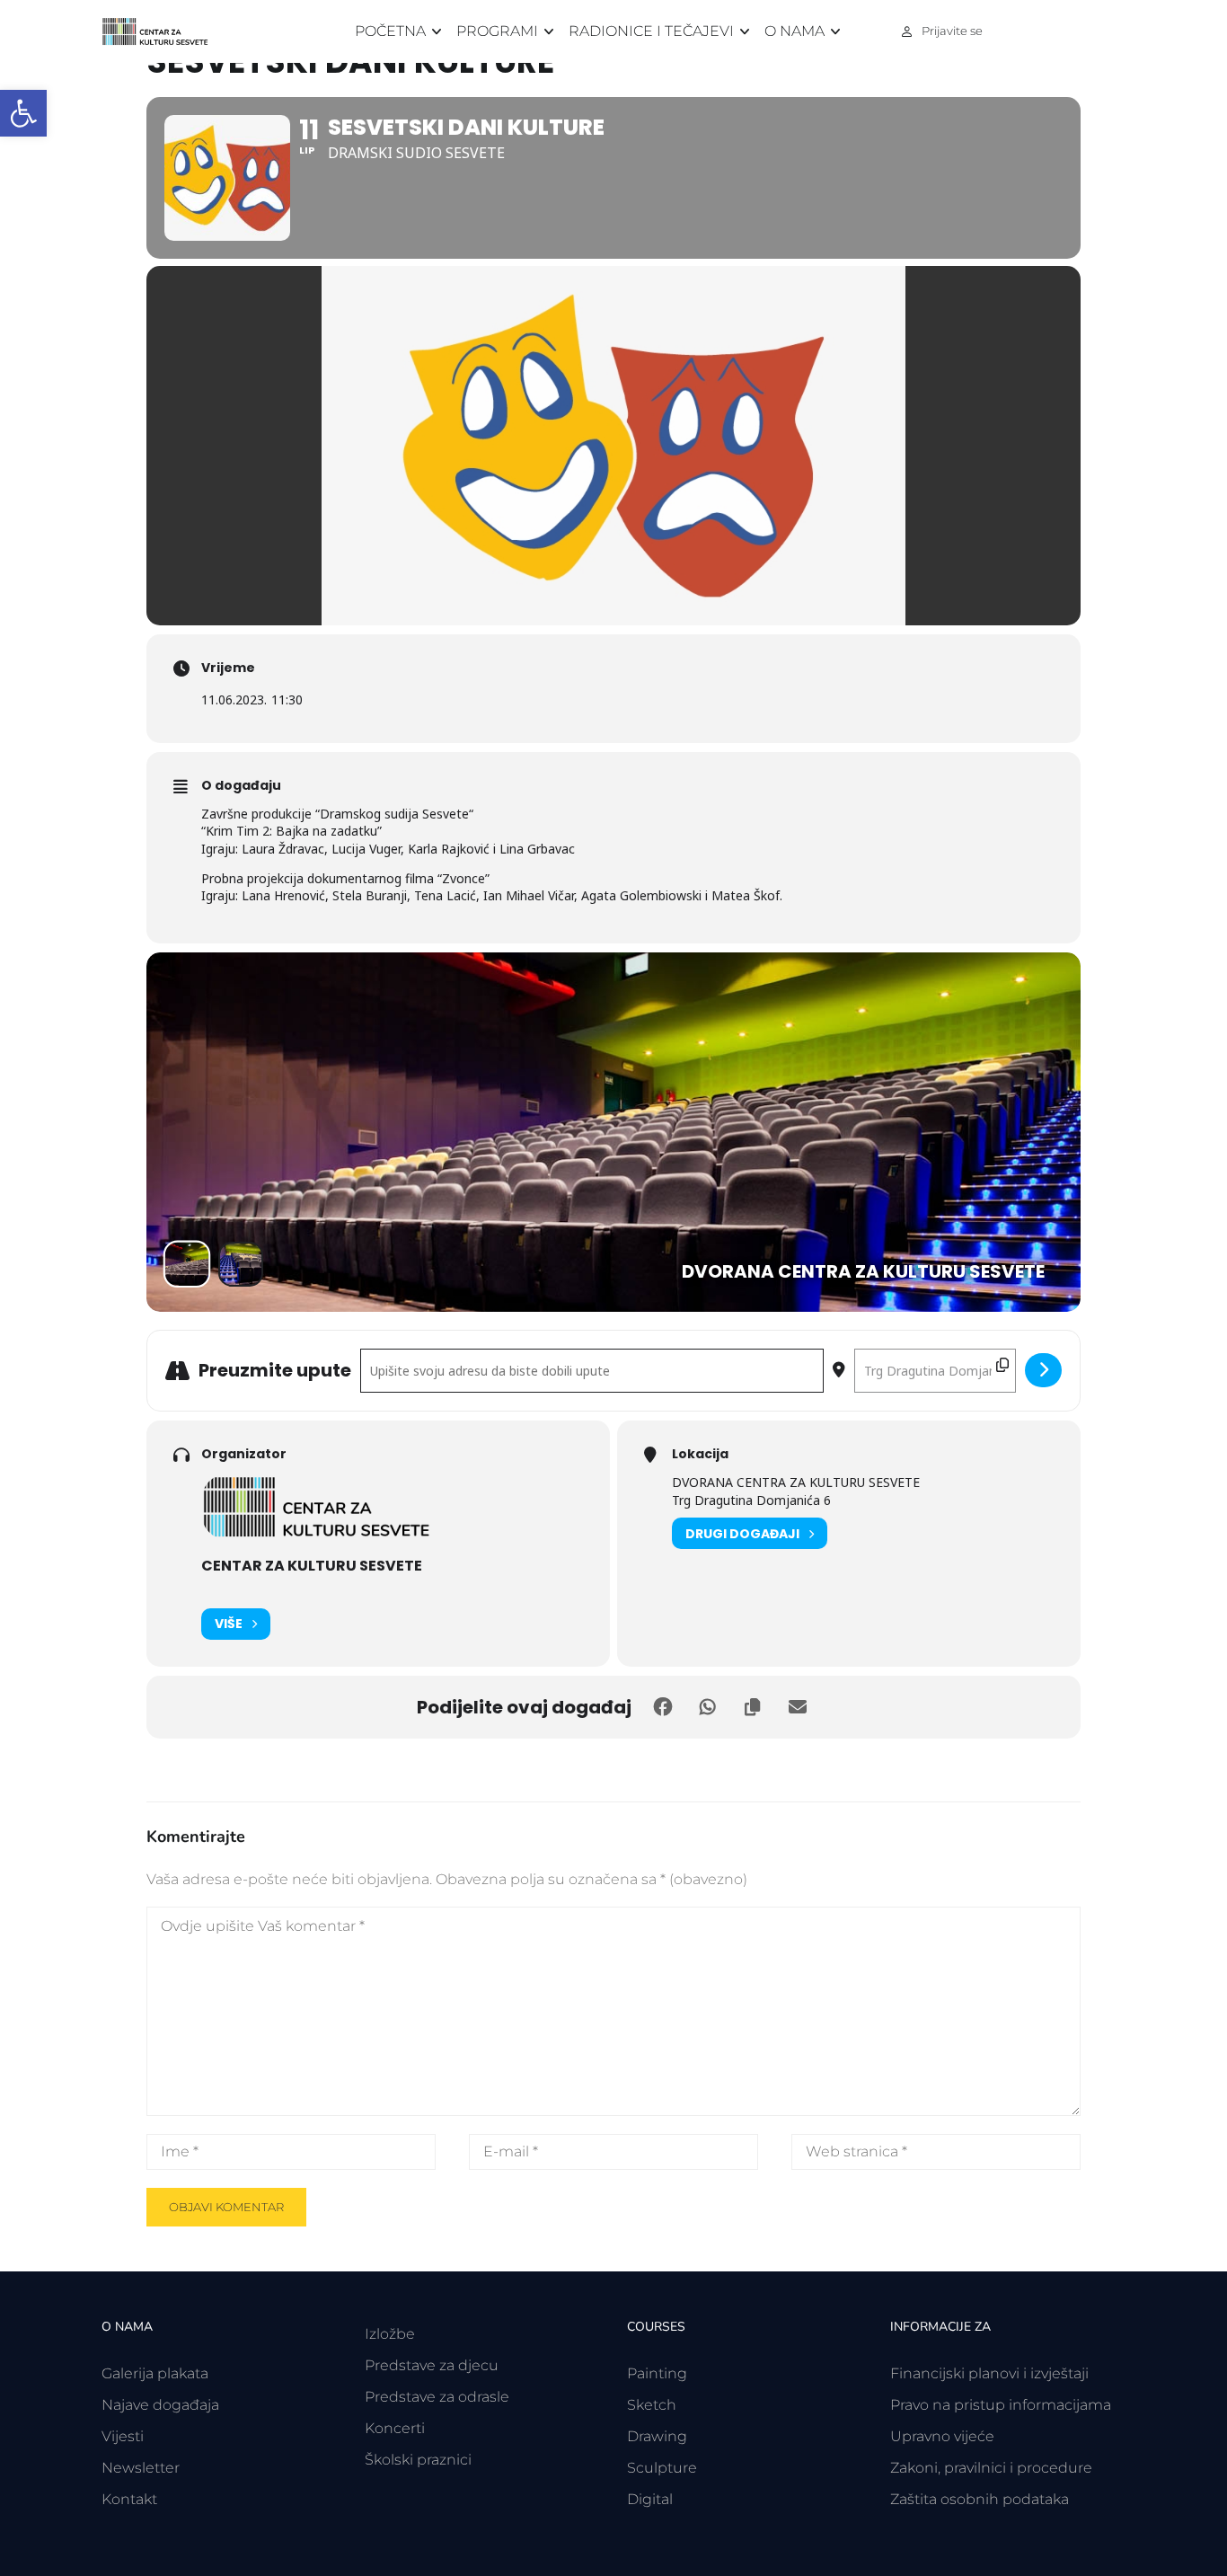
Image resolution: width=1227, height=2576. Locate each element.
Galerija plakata (155, 2373)
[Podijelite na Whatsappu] (708, 1707)
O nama (794, 31)
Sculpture (662, 2468)
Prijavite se (952, 31)
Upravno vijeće (942, 2436)
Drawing (657, 2436)
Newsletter (141, 2468)
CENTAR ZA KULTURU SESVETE (312, 1566)
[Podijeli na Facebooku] (663, 1707)
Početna (390, 31)
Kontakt (129, 2499)
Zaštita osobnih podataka (980, 2499)
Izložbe (390, 2334)
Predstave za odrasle (437, 2397)
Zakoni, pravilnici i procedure (991, 2468)
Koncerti (395, 2428)
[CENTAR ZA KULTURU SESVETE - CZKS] (164, 32)
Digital (650, 2499)
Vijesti (123, 2436)
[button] (23, 113)
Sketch (652, 2405)
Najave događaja (160, 2405)
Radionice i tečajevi (651, 31)
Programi (497, 31)
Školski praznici (418, 2460)
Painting (657, 2373)
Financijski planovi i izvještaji (989, 2373)
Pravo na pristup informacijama (1001, 2405)
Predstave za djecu (432, 2365)
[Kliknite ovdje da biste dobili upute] (1043, 1370)
